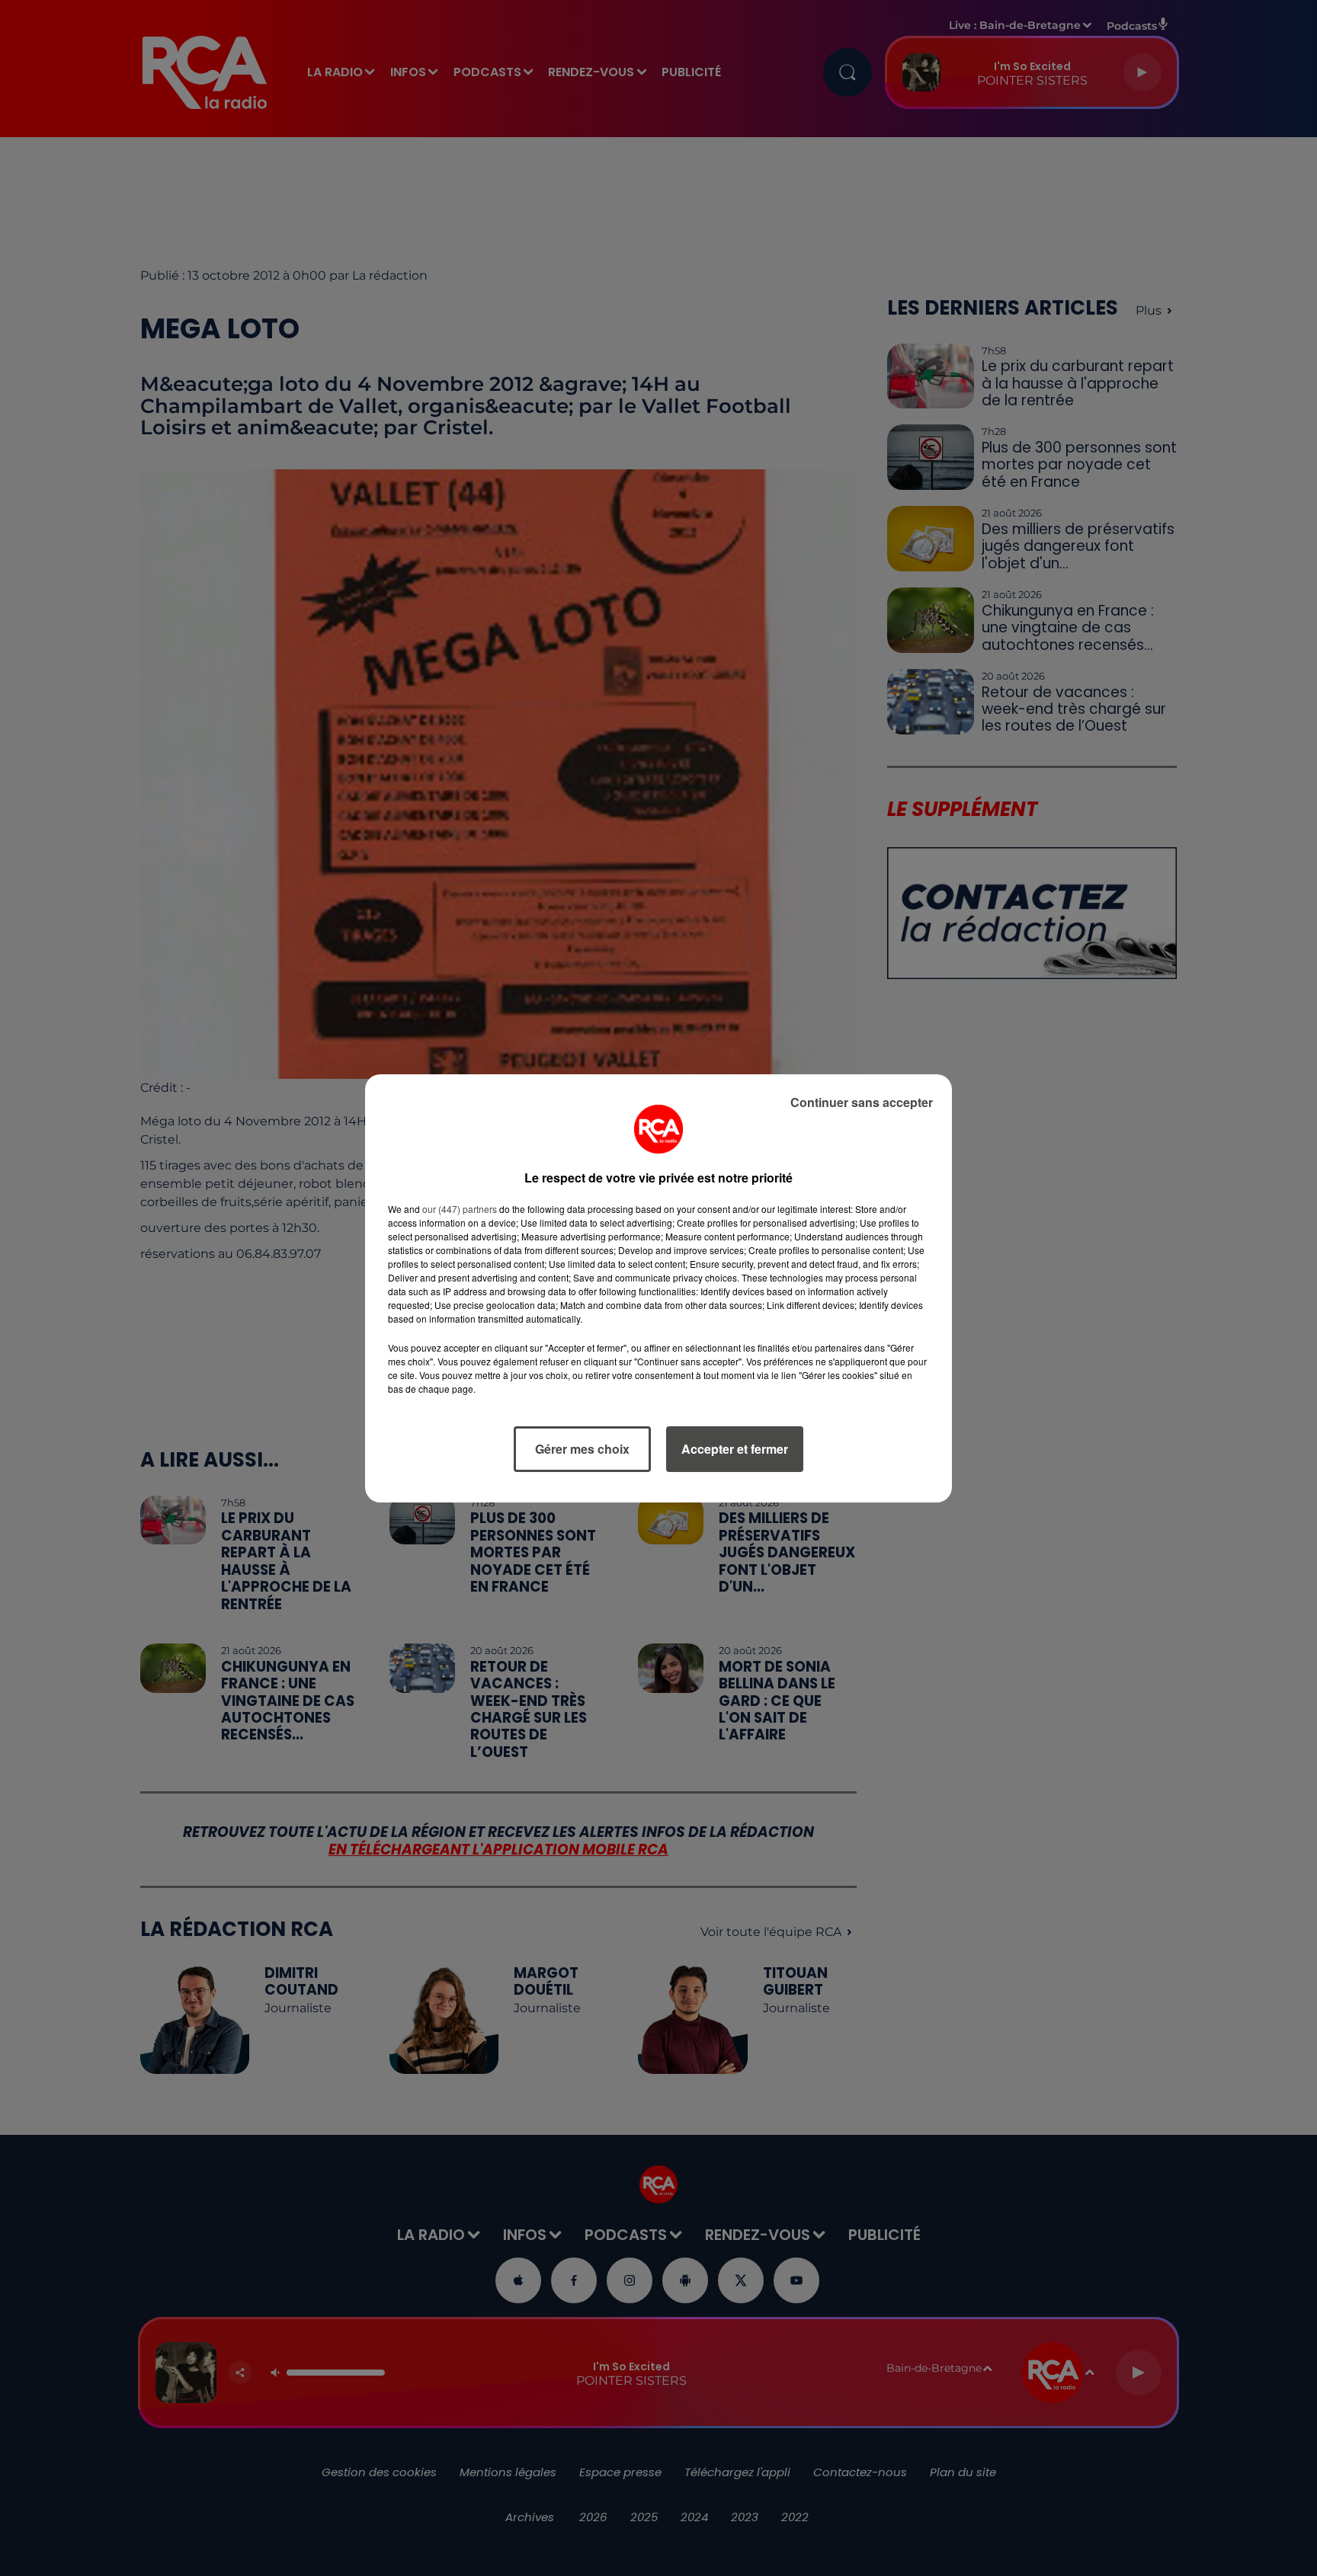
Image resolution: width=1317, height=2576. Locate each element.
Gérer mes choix (582, 1449)
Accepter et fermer (735, 1449)
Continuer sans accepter (862, 1102)
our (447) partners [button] (460, 1209)
